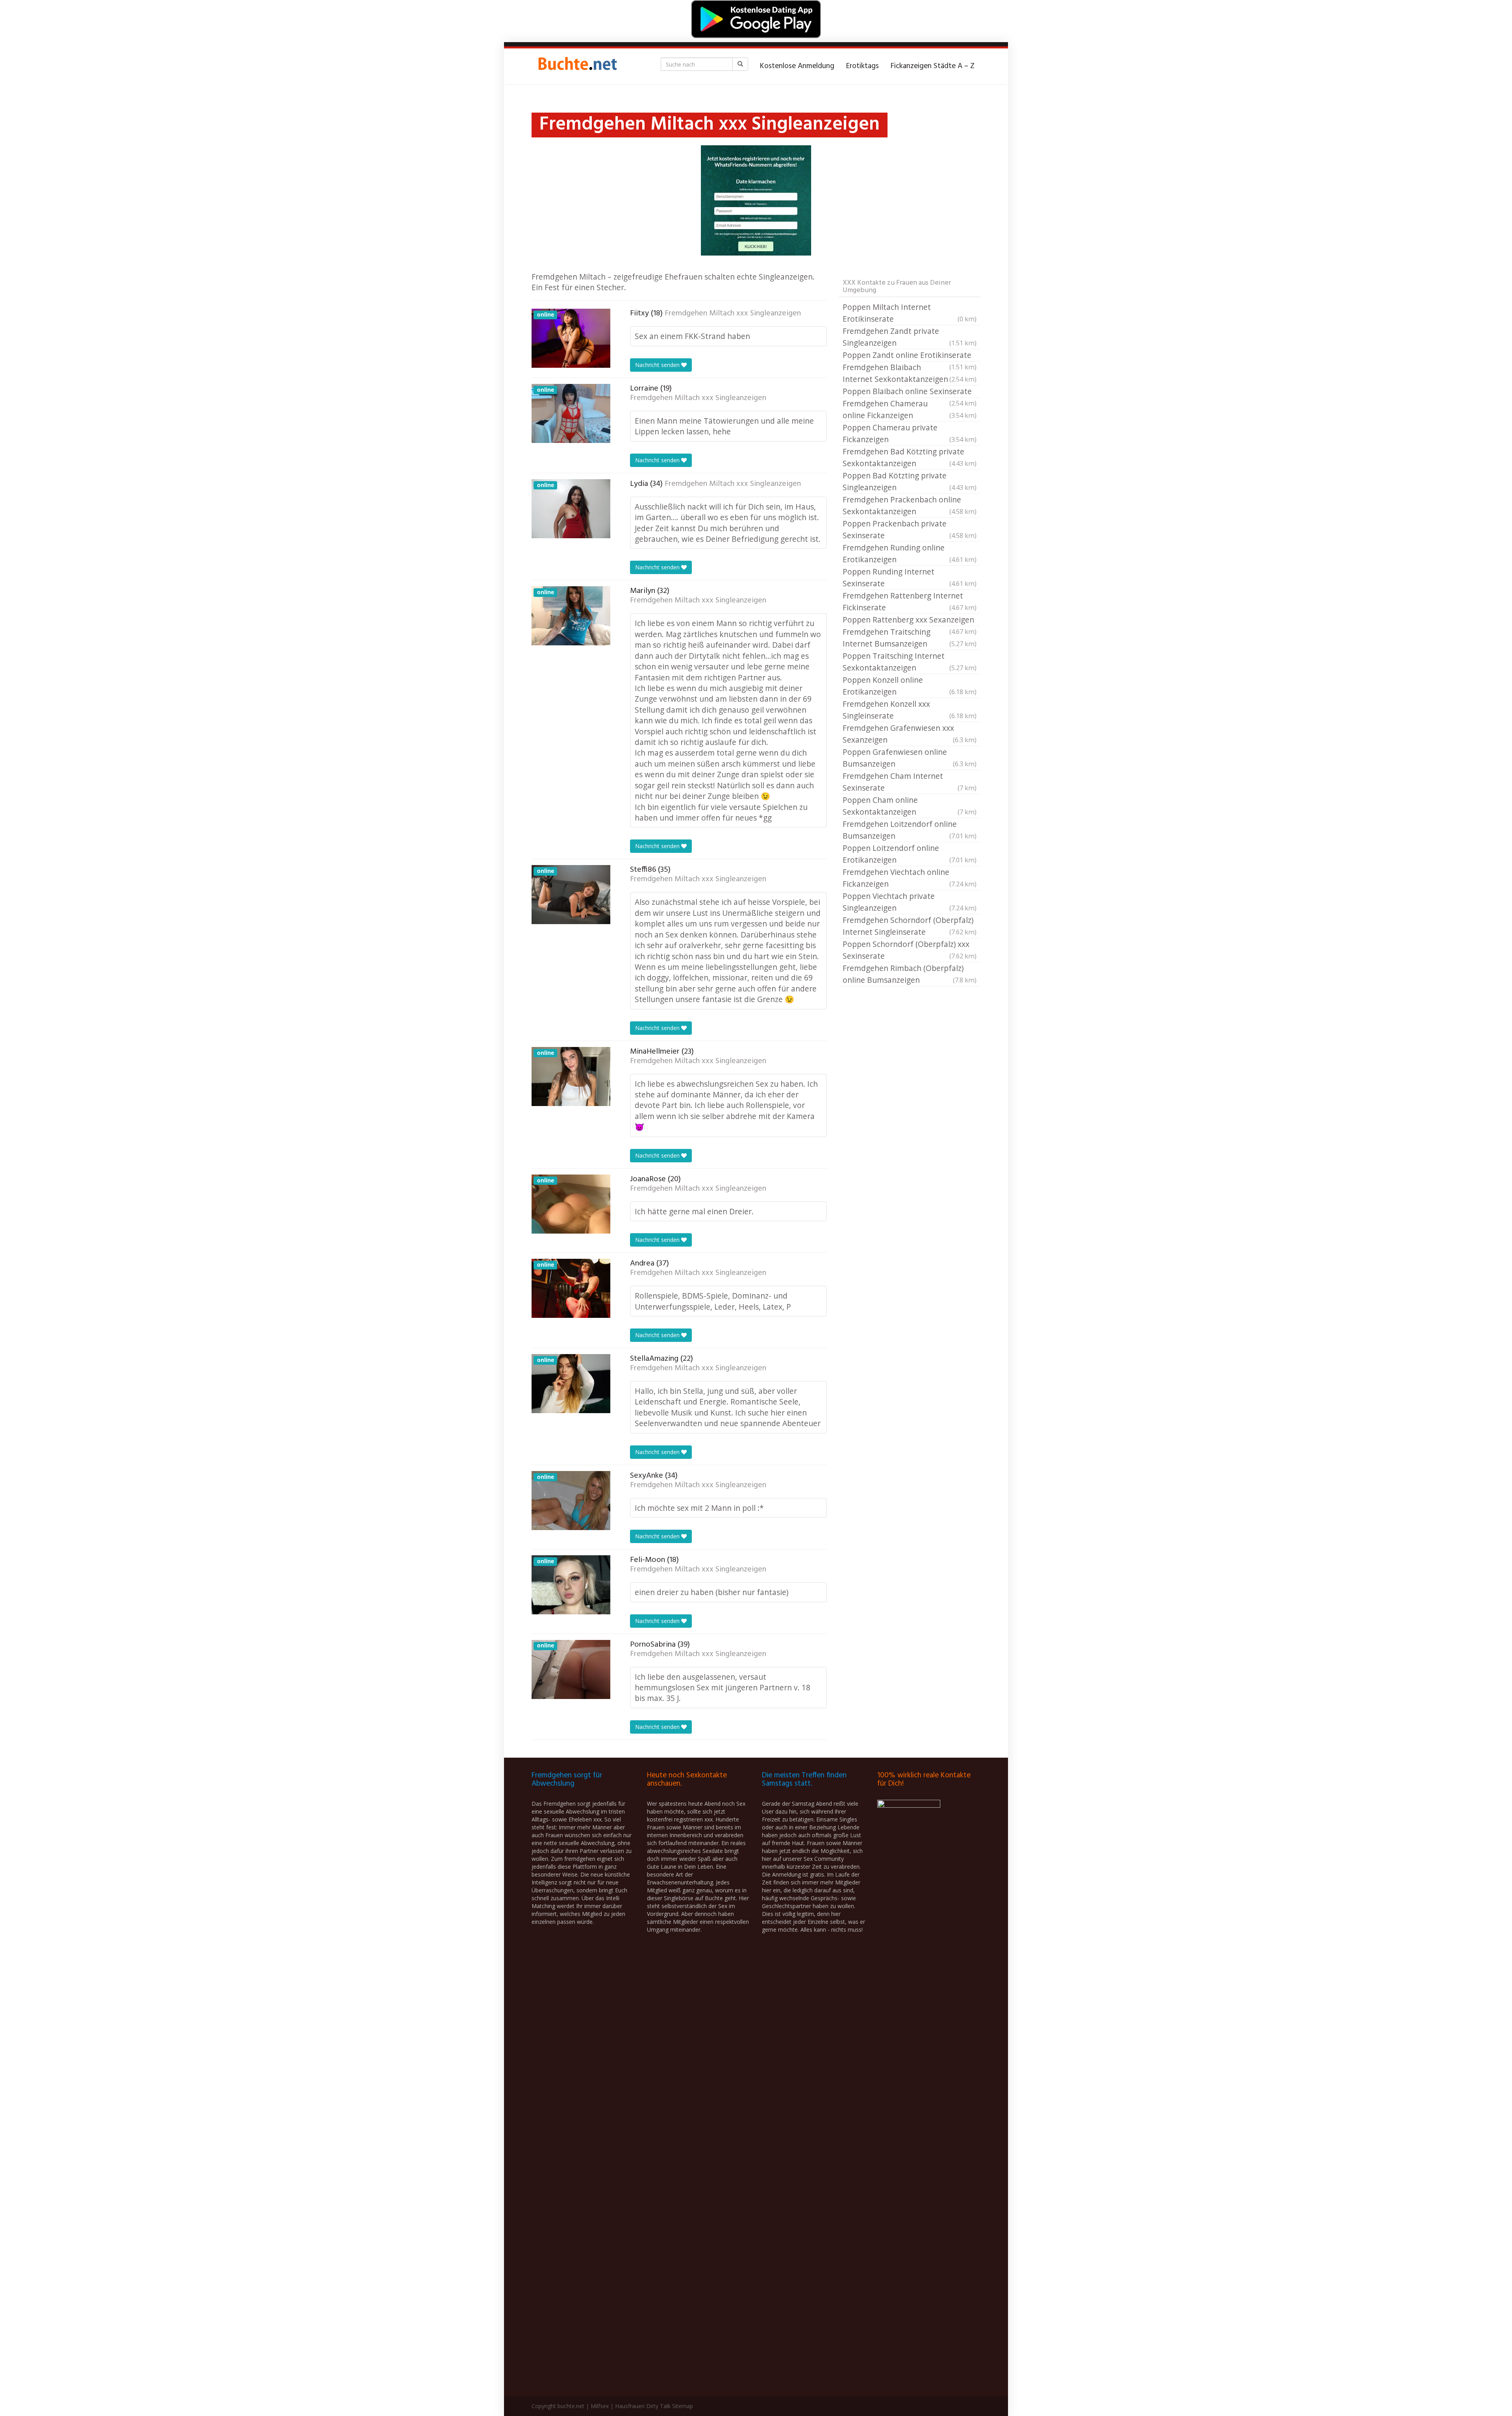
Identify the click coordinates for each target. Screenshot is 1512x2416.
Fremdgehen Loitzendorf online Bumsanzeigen (910, 830)
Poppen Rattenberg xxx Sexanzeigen (910, 620)
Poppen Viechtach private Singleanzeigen (910, 902)
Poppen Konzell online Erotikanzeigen (910, 686)
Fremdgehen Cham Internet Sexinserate (910, 782)
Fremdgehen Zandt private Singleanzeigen (910, 337)
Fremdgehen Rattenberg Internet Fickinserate (910, 601)
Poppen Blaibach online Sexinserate (910, 392)
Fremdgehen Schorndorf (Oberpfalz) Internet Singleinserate (910, 926)
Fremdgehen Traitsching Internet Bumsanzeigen (910, 638)
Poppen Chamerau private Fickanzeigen (910, 433)
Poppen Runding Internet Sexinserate (910, 577)
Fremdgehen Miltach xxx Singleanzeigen (733, 313)
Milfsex (600, 2406)
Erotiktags (863, 66)
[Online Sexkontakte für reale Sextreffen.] (577, 66)
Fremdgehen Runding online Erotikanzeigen (910, 553)
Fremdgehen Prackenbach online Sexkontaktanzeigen (910, 505)
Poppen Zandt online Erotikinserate (910, 356)
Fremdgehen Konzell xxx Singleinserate (910, 710)
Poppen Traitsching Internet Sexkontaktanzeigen (910, 662)
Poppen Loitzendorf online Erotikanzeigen (910, 854)
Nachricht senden (658, 365)
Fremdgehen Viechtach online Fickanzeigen (910, 878)
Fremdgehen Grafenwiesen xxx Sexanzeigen (910, 734)
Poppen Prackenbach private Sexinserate (910, 529)
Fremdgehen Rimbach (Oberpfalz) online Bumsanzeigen (910, 974)
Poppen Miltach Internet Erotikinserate (910, 313)
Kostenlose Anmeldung (797, 66)
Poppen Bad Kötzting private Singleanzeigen (910, 481)
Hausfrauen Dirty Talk (643, 2406)
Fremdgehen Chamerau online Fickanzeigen (910, 409)
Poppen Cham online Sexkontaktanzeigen (910, 806)
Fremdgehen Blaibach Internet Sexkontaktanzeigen (910, 373)
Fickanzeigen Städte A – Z (933, 66)
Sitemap (683, 2406)
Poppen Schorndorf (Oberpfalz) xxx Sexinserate (910, 950)
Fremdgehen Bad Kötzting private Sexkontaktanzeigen (910, 457)
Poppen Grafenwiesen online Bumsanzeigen (910, 758)
